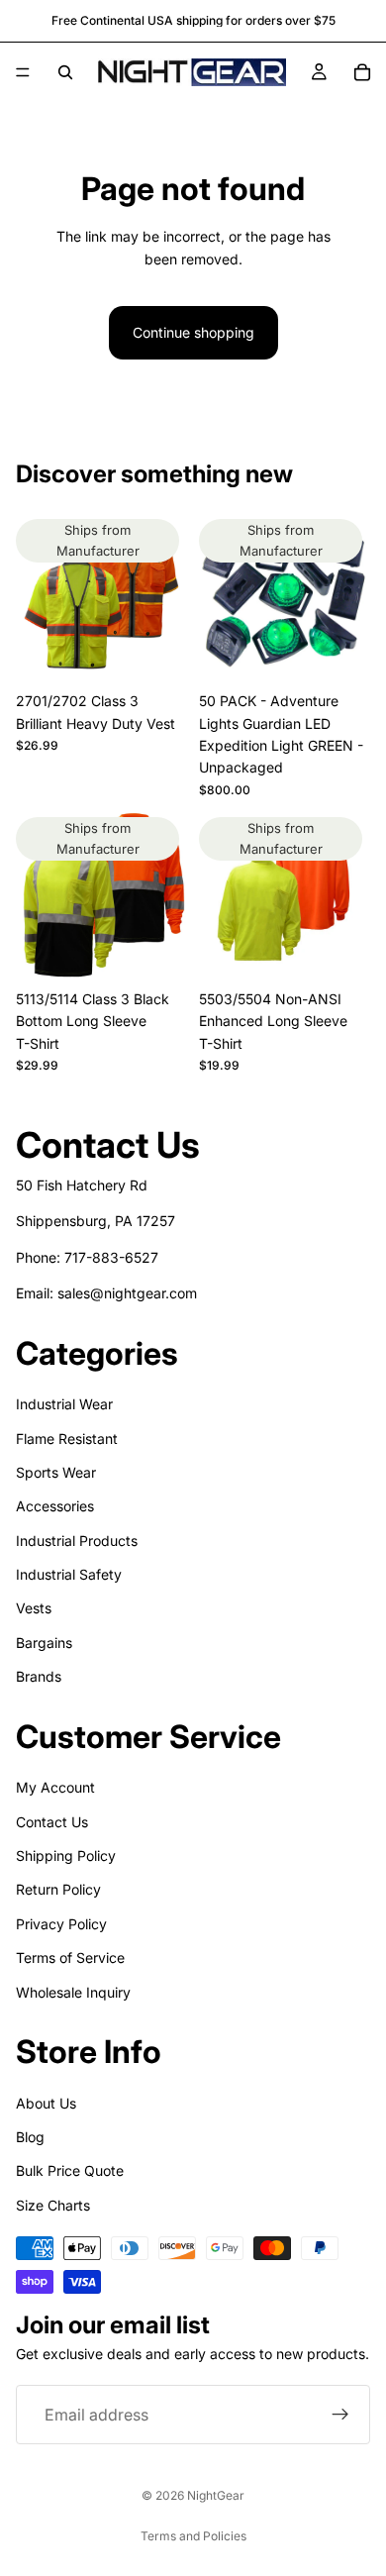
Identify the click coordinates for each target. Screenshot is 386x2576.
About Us (46, 2103)
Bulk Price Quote (70, 2171)
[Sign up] (340, 2416)
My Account (55, 1787)
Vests (34, 1609)
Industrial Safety (69, 1574)
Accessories (55, 1507)
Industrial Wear (64, 1404)
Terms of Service (70, 1958)
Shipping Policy (66, 1855)
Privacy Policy (61, 1924)
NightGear (216, 2495)
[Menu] (23, 72)
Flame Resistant (67, 1439)
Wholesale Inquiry (73, 1992)
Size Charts (53, 2205)
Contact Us (52, 1822)
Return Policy (58, 1890)
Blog (30, 2137)
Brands (39, 1677)
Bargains (44, 1643)
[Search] (65, 72)
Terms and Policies (193, 2536)
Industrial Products (77, 1541)
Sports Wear (56, 1472)
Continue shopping (193, 332)
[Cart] (362, 72)
